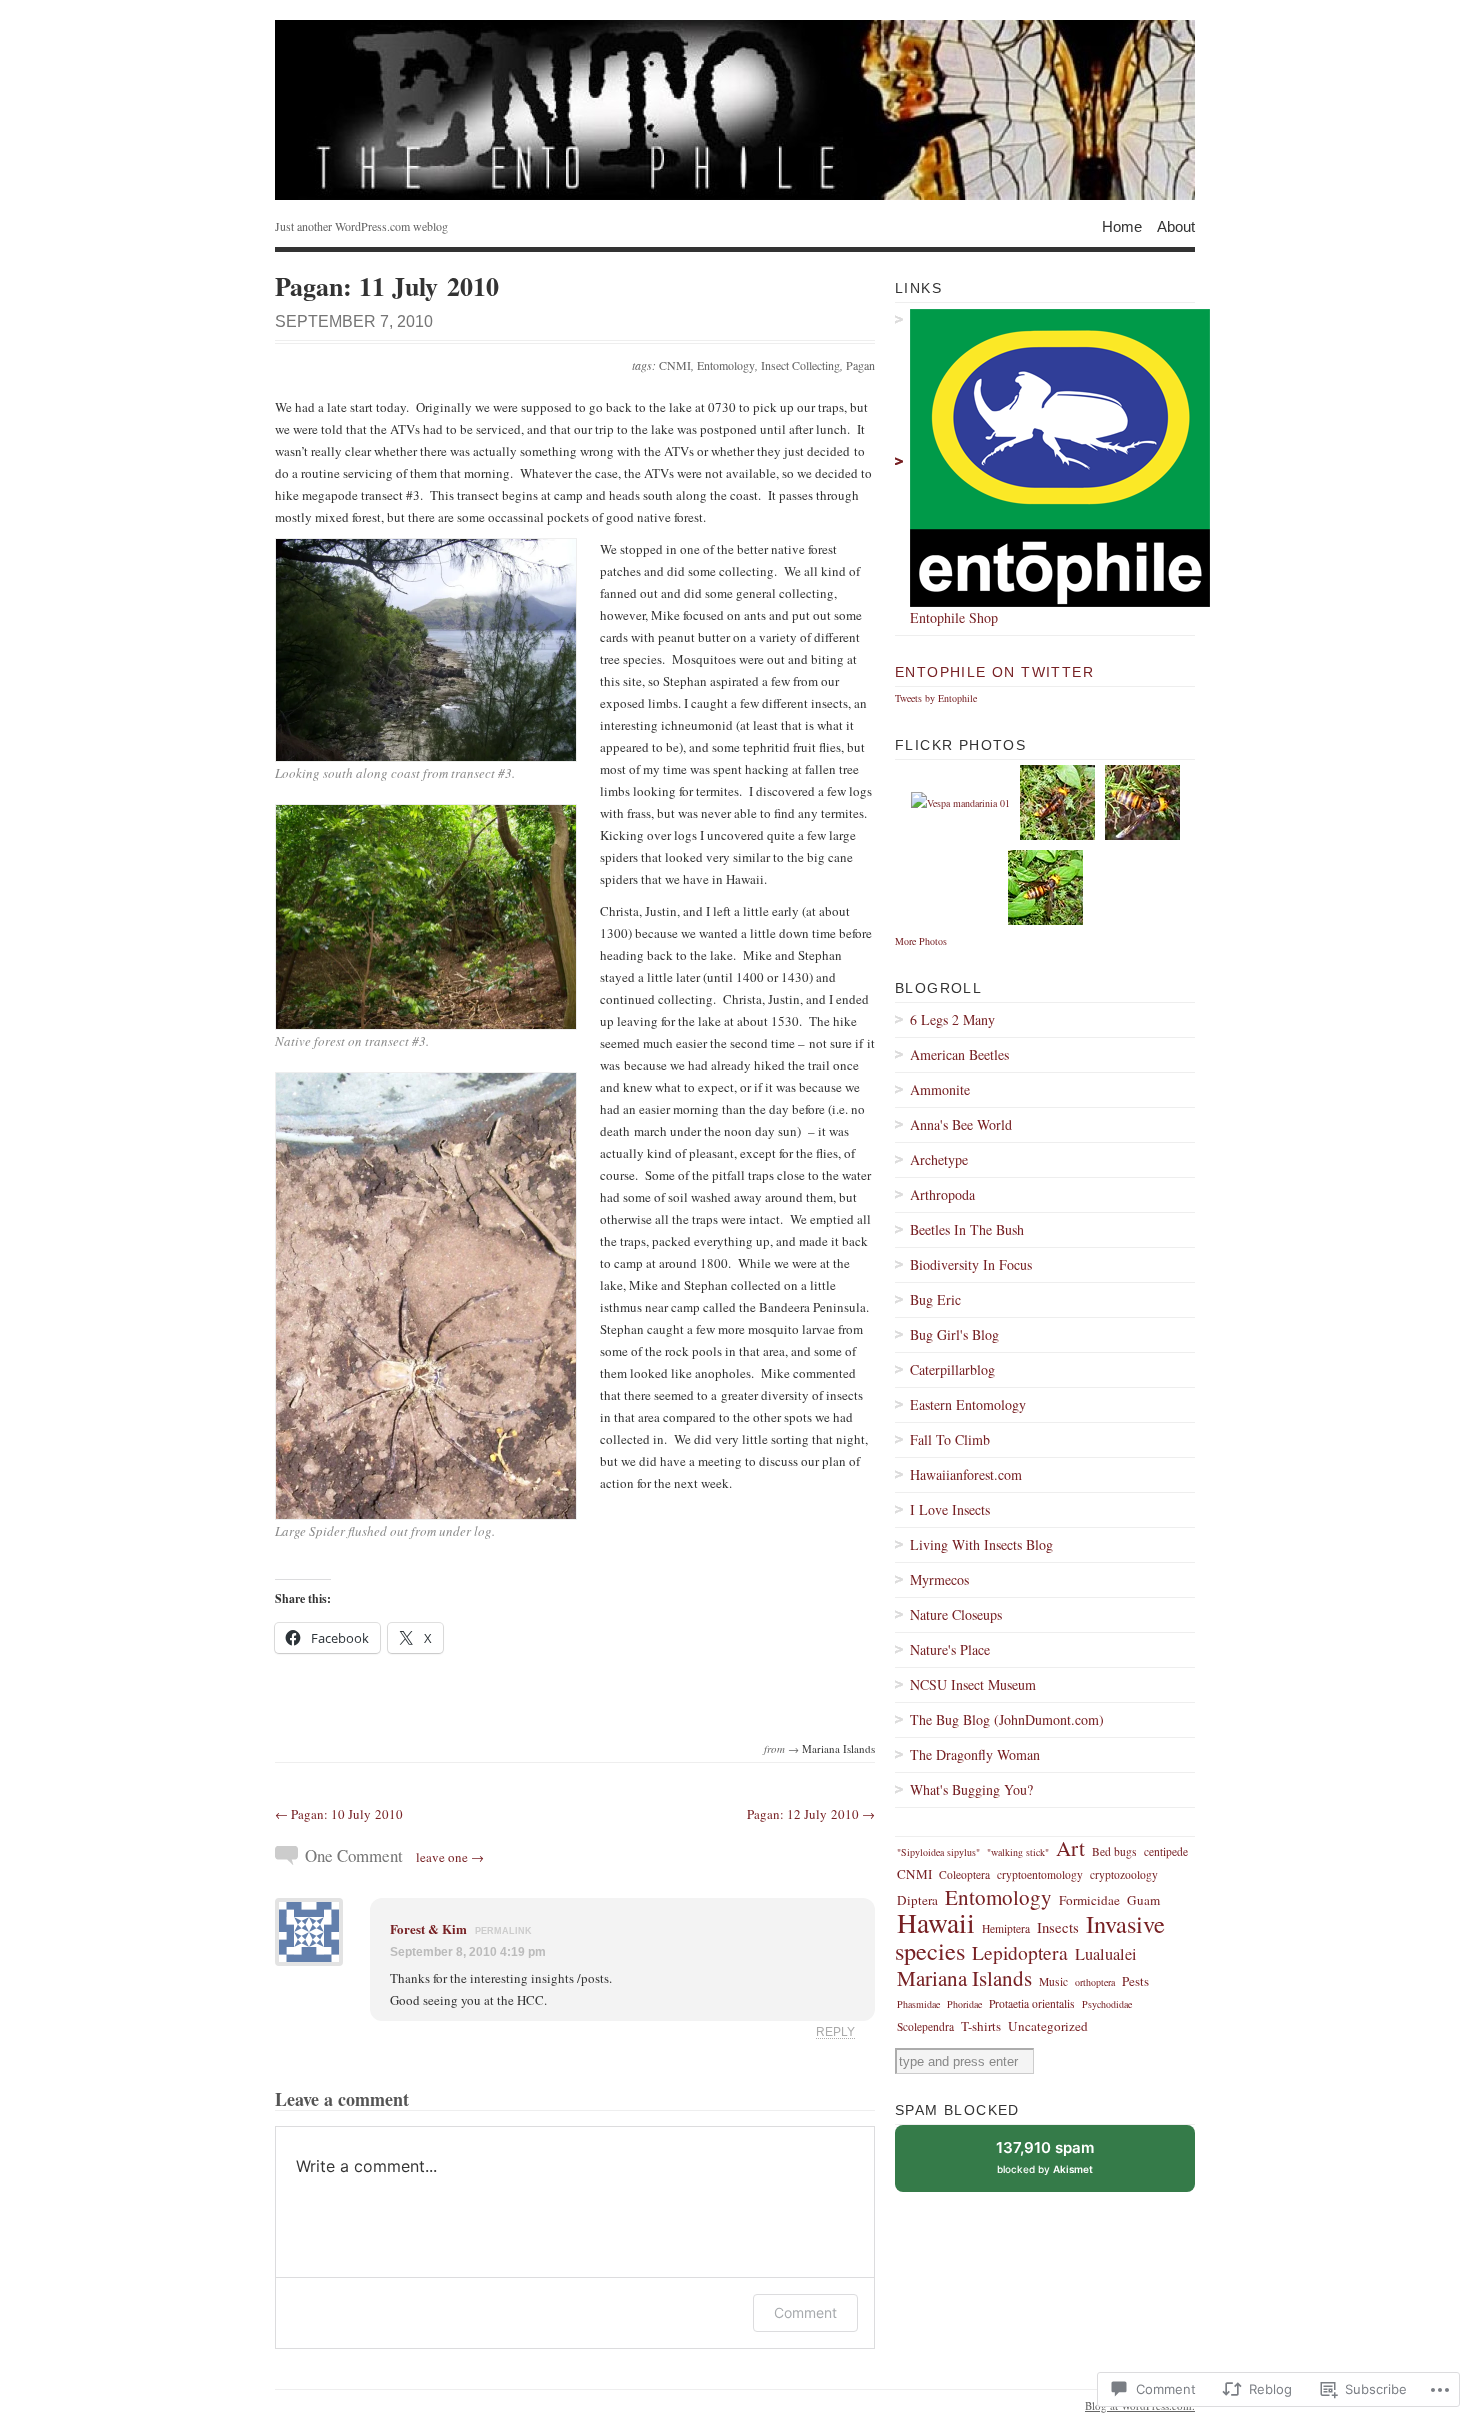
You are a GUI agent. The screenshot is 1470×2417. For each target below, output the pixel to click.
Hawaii (936, 1922)
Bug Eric (935, 1299)
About (1176, 225)
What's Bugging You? (971, 1789)
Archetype (939, 1159)
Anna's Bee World (961, 1124)
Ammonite (940, 1089)
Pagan (860, 365)
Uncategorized (1048, 2026)
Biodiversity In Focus (971, 1264)
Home (1122, 225)
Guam (1143, 1900)
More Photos (921, 941)
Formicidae (1089, 1900)
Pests (1135, 1981)
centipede (1166, 1851)
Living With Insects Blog (981, 1544)
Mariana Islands (838, 1748)
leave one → (450, 1857)
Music (1053, 1981)
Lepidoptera (1020, 1952)
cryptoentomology (1040, 1874)
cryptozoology (1124, 1874)
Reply (835, 2031)
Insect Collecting (800, 365)
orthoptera (1095, 1982)
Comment (805, 2312)
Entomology (726, 365)
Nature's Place (950, 1649)
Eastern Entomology (968, 1404)
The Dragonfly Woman (975, 1754)
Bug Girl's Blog (954, 1334)
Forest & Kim (428, 1928)
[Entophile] (735, 110)
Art (1070, 1848)
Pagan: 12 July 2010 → (811, 1814)
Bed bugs (1114, 1851)
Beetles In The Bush (967, 1229)
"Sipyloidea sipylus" (938, 1852)
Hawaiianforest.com (966, 1474)
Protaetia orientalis (1032, 2003)
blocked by (1060, 2165)
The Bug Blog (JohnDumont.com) (1007, 1719)
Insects (1058, 1927)
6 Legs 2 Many (952, 1019)
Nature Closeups (956, 1614)
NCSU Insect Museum (973, 1684)
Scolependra (925, 2026)
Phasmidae (918, 2004)
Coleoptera (964, 1874)
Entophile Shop (954, 617)
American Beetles (959, 1054)
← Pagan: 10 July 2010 (339, 1814)
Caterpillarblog (952, 1369)
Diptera (917, 1900)
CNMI (675, 365)
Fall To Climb (950, 1439)
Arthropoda (942, 1194)
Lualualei (1106, 1954)
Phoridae (964, 2004)
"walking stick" (1018, 1852)
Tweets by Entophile (936, 698)
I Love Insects (950, 1509)
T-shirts (981, 2026)
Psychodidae (1107, 2004)
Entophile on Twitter (994, 672)
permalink (503, 1931)
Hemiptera (1006, 1928)
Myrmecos (939, 1579)
